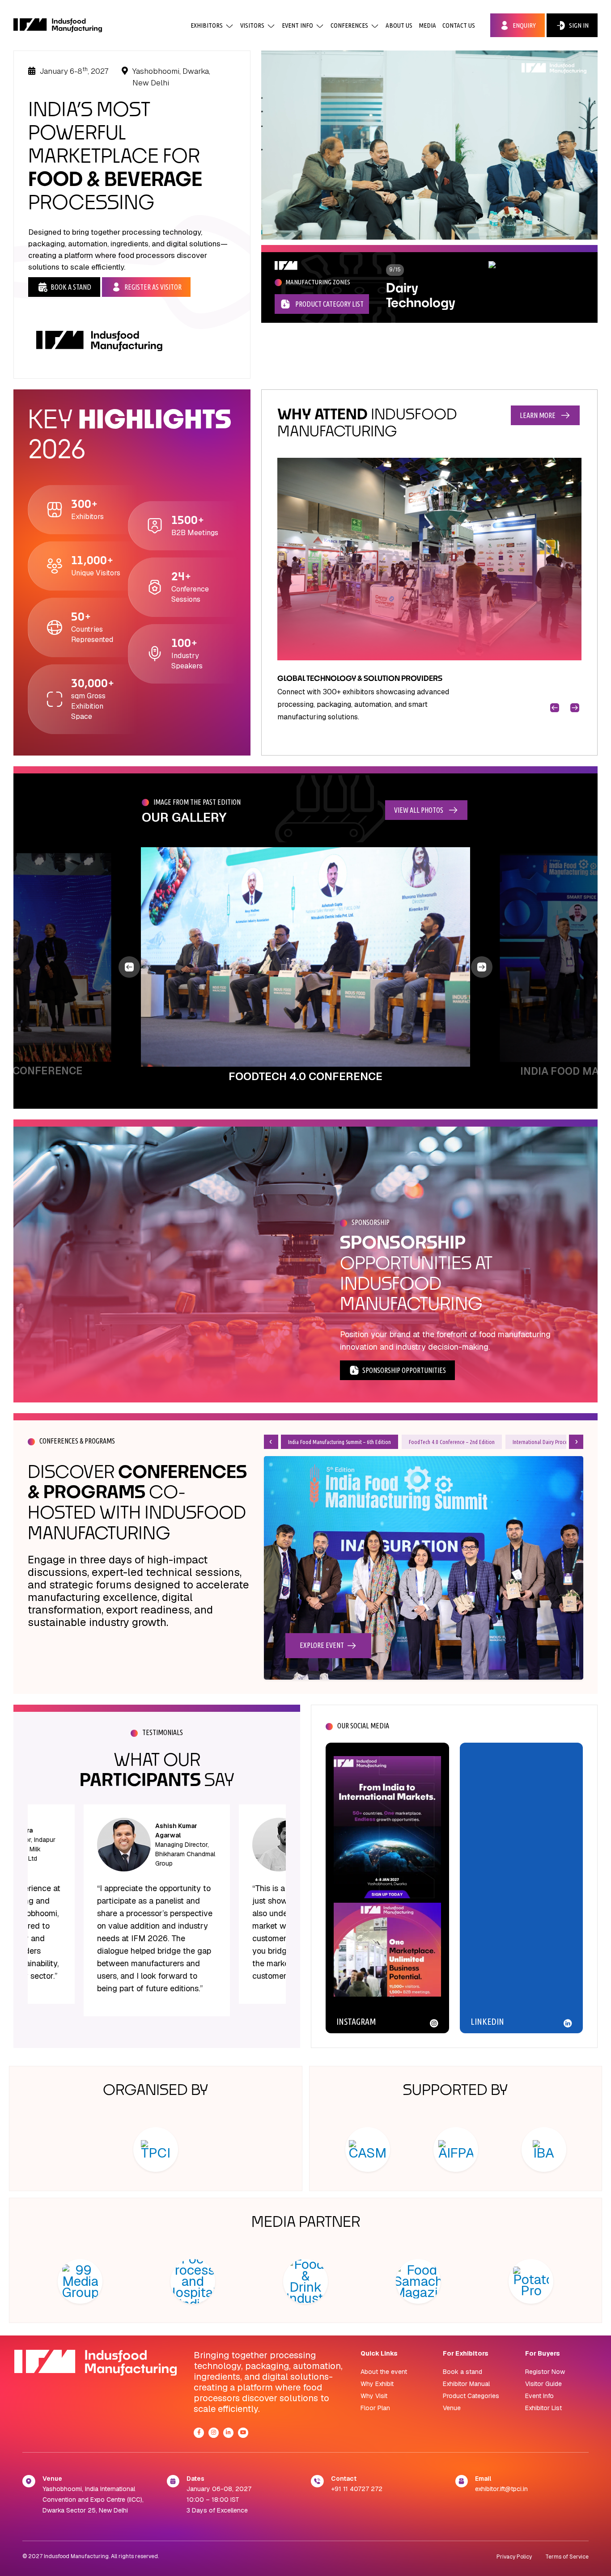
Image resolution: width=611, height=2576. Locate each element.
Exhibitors (207, 25)
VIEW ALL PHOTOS (419, 810)
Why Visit (374, 2396)
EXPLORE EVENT (322, 1645)
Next (569, 702)
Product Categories (471, 2396)
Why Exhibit (377, 2384)
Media (427, 25)
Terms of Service (567, 2557)
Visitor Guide (543, 2384)
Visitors (252, 25)
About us (399, 25)
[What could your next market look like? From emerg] (387, 1974)
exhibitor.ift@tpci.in (501, 2489)
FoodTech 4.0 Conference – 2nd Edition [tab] (452, 1442)
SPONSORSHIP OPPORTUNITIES (404, 1370)
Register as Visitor (153, 287)
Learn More (538, 415)
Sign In (579, 25)
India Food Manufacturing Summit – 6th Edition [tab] (339, 1442)
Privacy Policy (514, 2557)
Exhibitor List (543, 2408)
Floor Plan (375, 2408)
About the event (384, 2372)
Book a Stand (71, 287)
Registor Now (545, 2372)
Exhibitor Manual (466, 2384)
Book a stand (462, 2372)
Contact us (459, 25)
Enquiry (524, 25)
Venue (452, 2408)
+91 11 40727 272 (357, 2489)
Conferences (349, 25)
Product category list (329, 304)
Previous (549, 702)
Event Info (297, 25)
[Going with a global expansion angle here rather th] (387, 1827)
